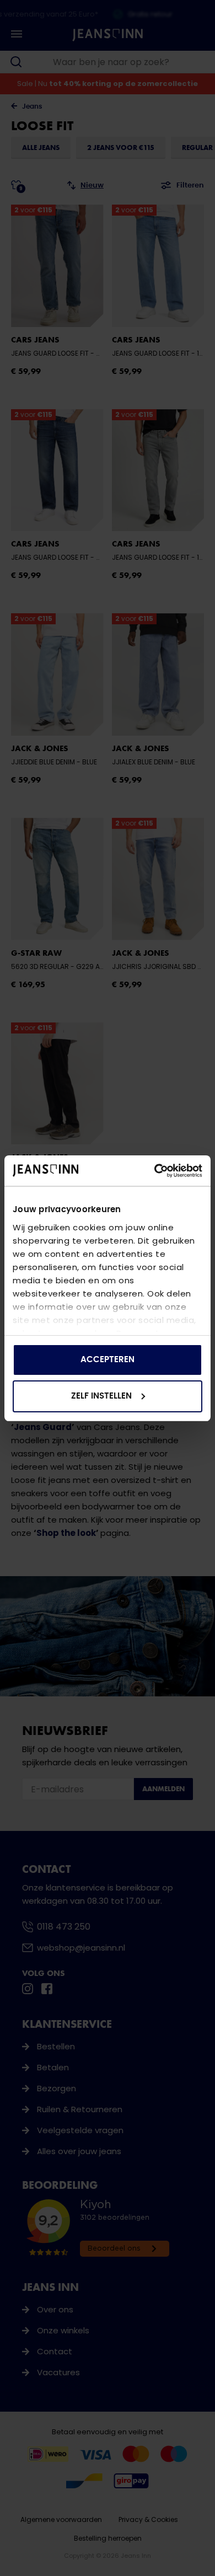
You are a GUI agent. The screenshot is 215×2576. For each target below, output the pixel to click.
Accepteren (108, 1360)
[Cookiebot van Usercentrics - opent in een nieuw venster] (155, 1171)
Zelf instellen (101, 1396)
